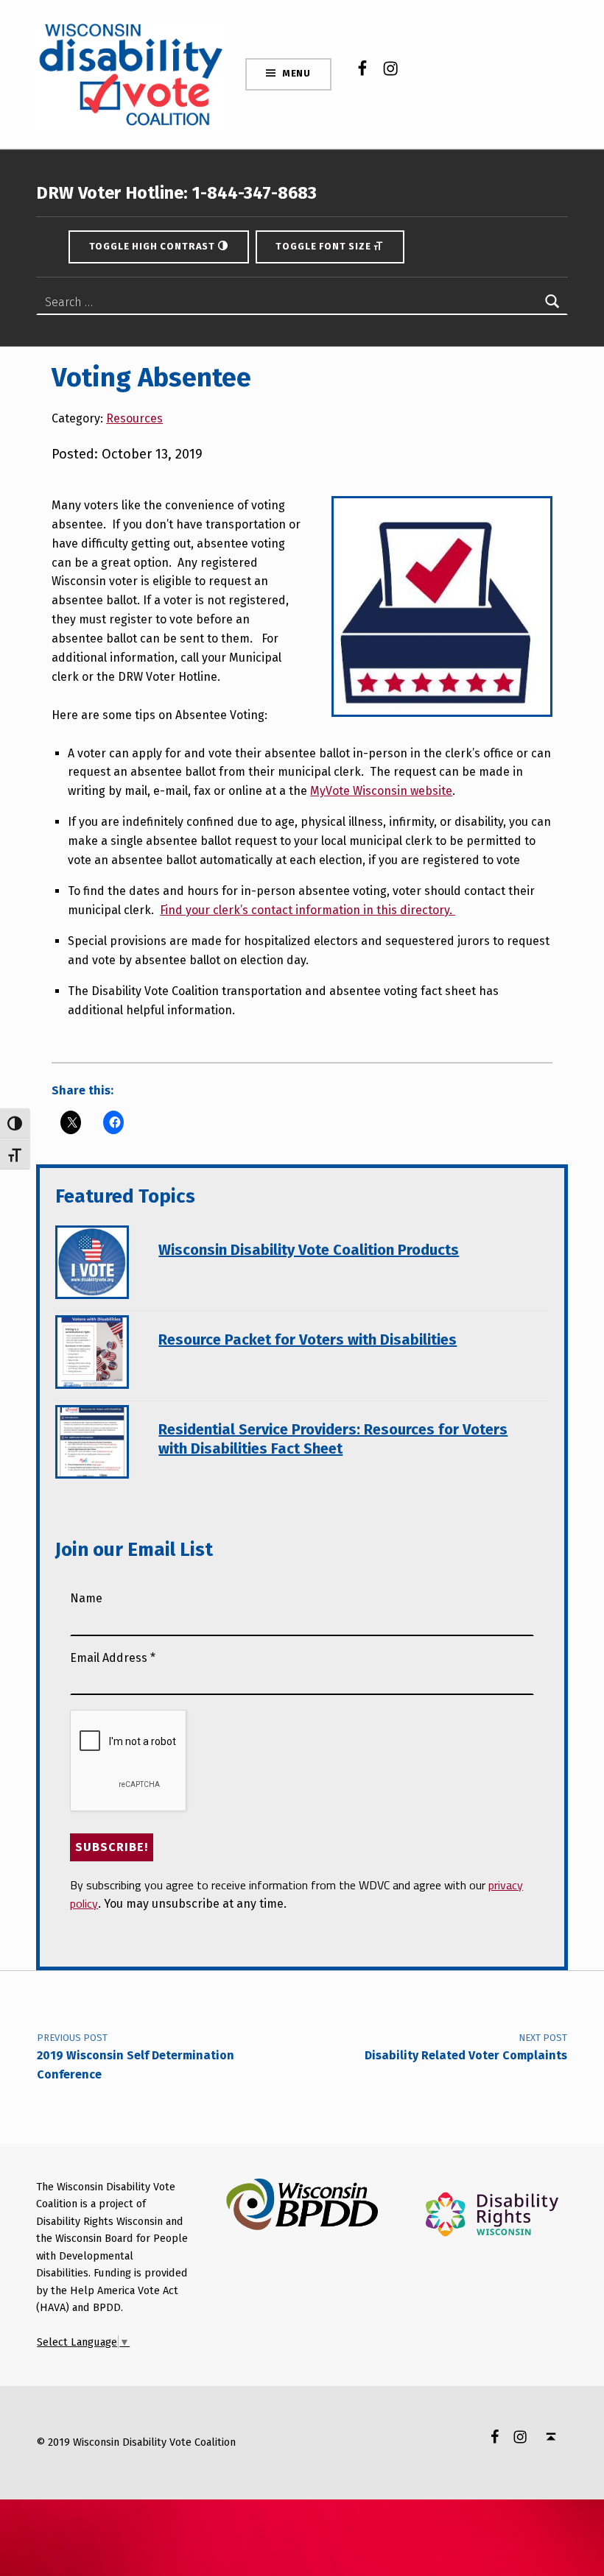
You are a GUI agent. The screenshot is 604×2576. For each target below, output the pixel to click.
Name (86, 1598)
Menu (296, 73)
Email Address (113, 1658)
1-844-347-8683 (252, 193)
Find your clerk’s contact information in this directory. (308, 910)
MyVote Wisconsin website (381, 791)
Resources (134, 418)
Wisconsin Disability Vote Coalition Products (309, 1250)
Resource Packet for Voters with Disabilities (308, 1340)
